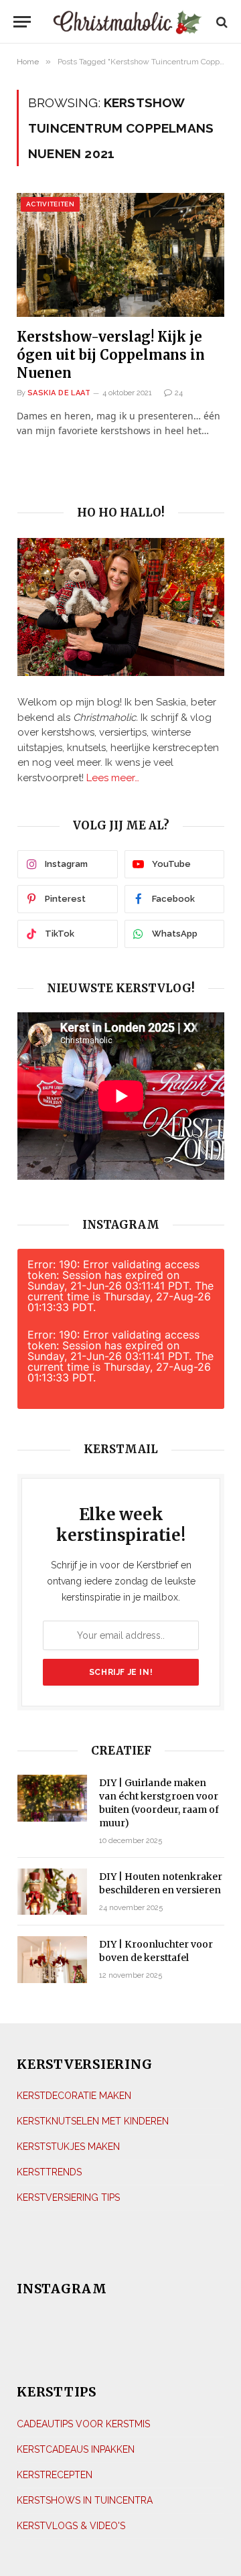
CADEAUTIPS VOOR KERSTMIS (83, 2424)
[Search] (221, 22)
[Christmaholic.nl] (127, 22)
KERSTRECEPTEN (55, 2475)
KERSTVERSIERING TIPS (68, 2197)
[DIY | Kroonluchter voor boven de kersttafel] (52, 1959)
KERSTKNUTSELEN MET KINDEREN (93, 2121)
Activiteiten (50, 204)
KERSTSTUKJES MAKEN (68, 2147)
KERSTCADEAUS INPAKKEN (76, 2449)
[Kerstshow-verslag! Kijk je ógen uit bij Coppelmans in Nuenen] (120, 255)
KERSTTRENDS (49, 2172)
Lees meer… (113, 778)
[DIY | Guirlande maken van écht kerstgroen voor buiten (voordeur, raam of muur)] (52, 1798)
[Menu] (22, 22)
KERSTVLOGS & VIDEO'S (71, 2526)
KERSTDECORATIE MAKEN (74, 2096)
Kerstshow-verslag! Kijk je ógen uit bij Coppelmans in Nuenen (111, 355)
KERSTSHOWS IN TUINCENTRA (85, 2500)
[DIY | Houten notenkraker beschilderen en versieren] (52, 1892)
